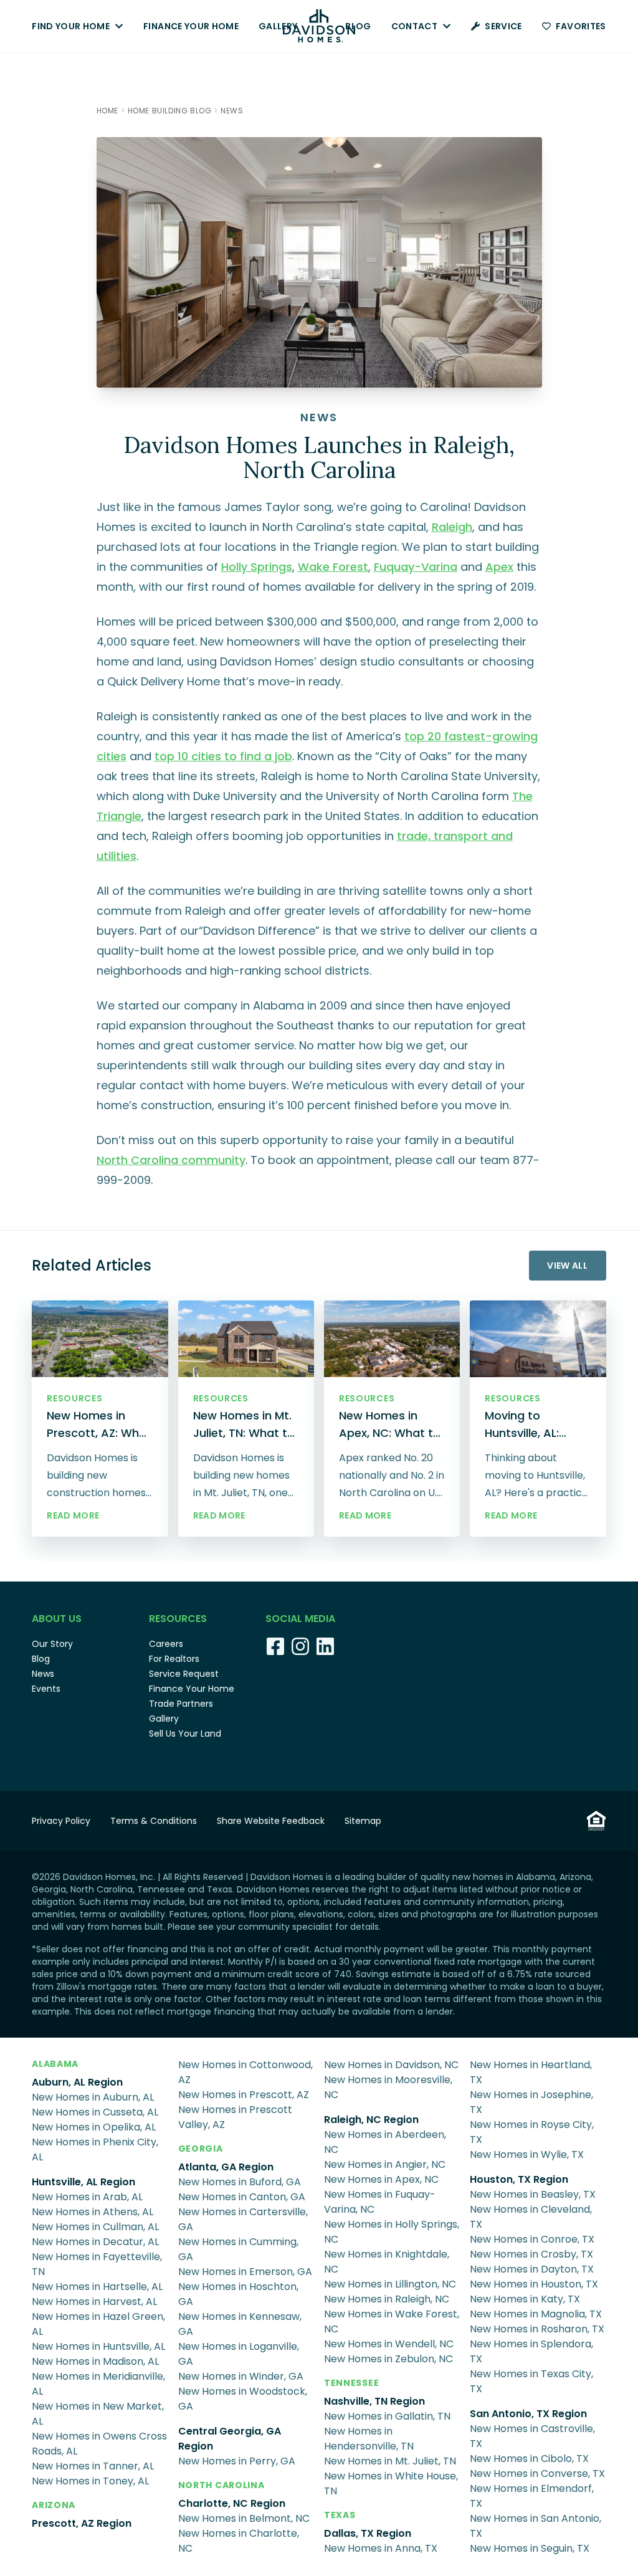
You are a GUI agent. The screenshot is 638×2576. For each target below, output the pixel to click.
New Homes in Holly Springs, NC (392, 2232)
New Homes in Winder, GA (241, 2376)
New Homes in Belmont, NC (244, 2518)
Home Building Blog (170, 111)
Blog (358, 26)
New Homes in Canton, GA (242, 2197)
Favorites (581, 26)
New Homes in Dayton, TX (532, 2269)
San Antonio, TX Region (528, 2414)
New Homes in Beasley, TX (533, 2194)
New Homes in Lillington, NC (390, 2284)
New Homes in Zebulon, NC (388, 2359)
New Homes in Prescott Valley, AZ (235, 2117)
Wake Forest (333, 567)
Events (46, 1689)
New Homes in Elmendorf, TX (532, 2496)
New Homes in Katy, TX (525, 2299)
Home (107, 111)
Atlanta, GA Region (226, 2167)
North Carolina (221, 2485)
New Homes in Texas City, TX (531, 2381)
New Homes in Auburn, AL (93, 2097)
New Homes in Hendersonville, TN (369, 2439)
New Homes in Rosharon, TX (537, 2329)
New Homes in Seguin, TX (530, 2548)
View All (567, 1266)
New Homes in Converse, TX (537, 2473)
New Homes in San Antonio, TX (536, 2526)
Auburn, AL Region (77, 2082)
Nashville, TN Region (374, 2401)
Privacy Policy (61, 1821)
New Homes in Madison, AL (95, 2361)
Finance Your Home (191, 26)
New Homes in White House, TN (391, 2483)
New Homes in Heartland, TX (531, 2072)
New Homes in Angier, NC (385, 2164)
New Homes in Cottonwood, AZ (245, 2072)
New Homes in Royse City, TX (532, 2132)
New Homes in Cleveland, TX (531, 2217)
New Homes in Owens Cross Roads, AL (99, 2444)
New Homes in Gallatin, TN (387, 2416)
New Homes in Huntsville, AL (98, 2346)
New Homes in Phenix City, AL (95, 2149)
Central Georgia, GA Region (230, 2439)
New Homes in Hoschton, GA (238, 2294)
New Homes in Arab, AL (87, 2197)
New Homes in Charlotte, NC (239, 2541)
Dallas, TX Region (368, 2533)
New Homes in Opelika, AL (94, 2127)
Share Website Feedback (271, 1821)
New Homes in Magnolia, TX (536, 2314)
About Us (57, 1619)
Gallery (278, 26)
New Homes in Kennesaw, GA (240, 2324)
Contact (414, 26)
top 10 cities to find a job (223, 756)
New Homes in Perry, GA (237, 2461)
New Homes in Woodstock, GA (243, 2399)
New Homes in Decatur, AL (95, 2242)
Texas (340, 2515)
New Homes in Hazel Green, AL (98, 2324)
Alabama (55, 2064)
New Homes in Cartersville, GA (243, 2219)
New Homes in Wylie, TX (527, 2154)
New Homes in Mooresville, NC (388, 2087)
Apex (499, 567)
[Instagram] (300, 1646)
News (43, 1674)
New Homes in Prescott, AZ (244, 2095)
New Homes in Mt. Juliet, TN (390, 2461)
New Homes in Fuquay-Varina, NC (380, 2202)
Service (503, 26)
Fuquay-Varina (416, 567)
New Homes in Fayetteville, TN (97, 2264)
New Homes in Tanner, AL (93, 2466)
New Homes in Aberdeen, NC (385, 2142)
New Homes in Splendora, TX (531, 2351)
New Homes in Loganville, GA (239, 2354)
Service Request (184, 1674)
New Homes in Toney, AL (90, 2481)
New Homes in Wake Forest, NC (392, 2321)
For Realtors (174, 1659)
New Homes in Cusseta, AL (95, 2112)
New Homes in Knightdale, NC (387, 2262)
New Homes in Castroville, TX (532, 2436)
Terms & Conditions (154, 1821)
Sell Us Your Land (185, 1734)
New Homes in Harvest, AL (94, 2302)
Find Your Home (71, 26)
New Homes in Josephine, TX (531, 2102)
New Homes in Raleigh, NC (387, 2299)
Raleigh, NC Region (371, 2120)
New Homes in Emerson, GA (245, 2272)
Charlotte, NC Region (232, 2503)
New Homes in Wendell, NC (389, 2344)
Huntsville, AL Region (83, 2182)
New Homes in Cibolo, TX (529, 2459)
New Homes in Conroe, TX (532, 2239)
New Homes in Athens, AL (93, 2212)
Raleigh (452, 527)
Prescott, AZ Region (82, 2523)
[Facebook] (275, 1646)
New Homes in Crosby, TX (531, 2254)
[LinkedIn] (325, 1646)
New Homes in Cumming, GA (238, 2249)
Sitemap (363, 1821)
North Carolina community (171, 1160)
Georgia (201, 2149)
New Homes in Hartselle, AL (97, 2287)
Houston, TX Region (519, 2179)
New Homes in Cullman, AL (95, 2227)
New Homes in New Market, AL (98, 2414)
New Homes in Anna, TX (381, 2548)
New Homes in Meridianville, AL (98, 2384)
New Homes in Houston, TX (534, 2284)
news (232, 111)
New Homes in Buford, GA (240, 2182)
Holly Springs (257, 567)
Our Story (52, 1644)
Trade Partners (181, 1704)
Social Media (300, 1619)
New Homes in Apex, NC (381, 2179)
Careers (166, 1644)
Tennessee (351, 2383)
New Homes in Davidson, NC (391, 2065)
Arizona (54, 2505)
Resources (178, 1619)
